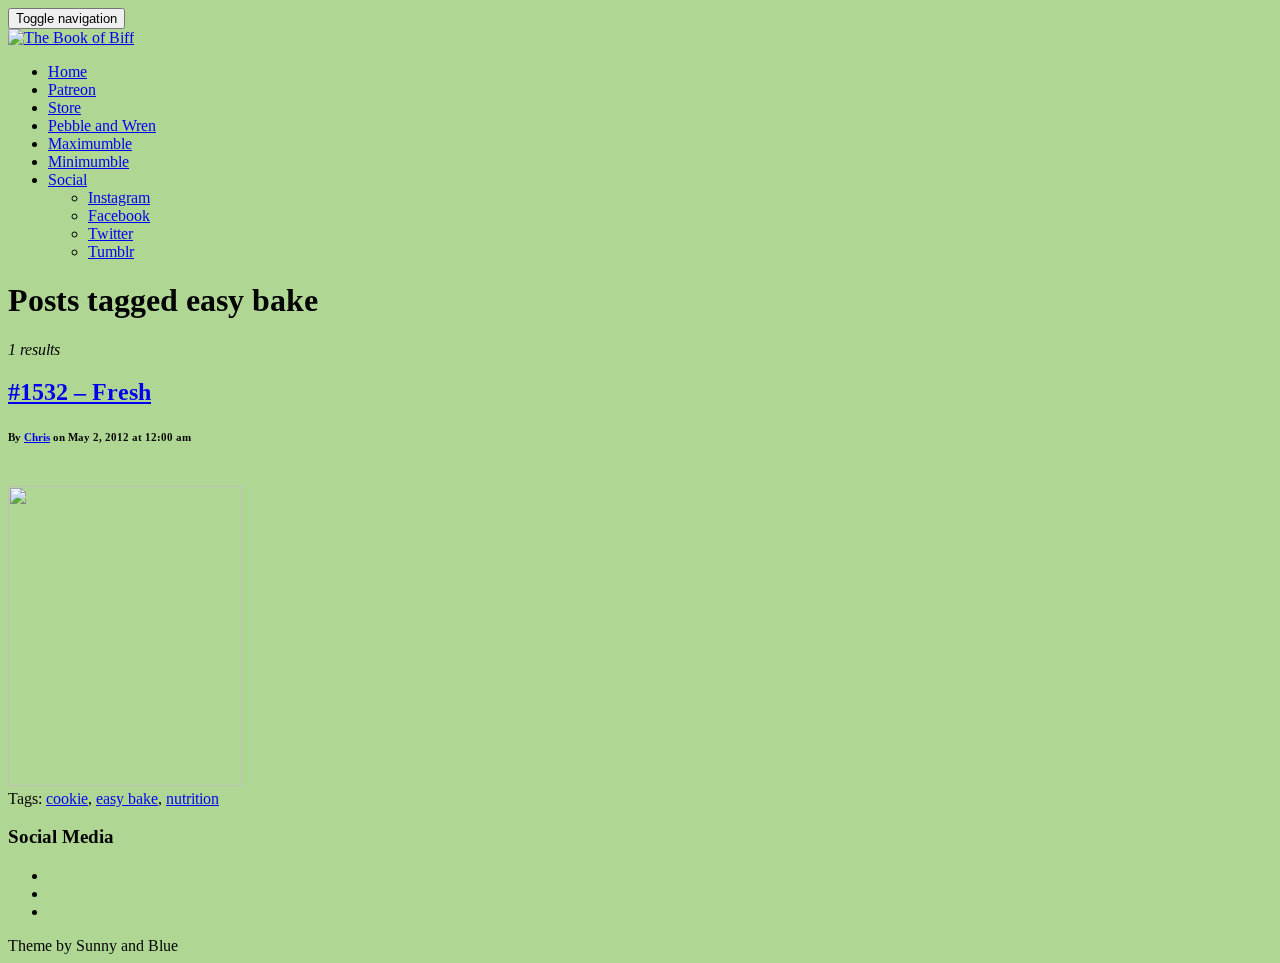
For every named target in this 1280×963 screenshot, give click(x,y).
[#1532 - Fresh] (125, 780)
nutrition (192, 798)
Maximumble (90, 143)
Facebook (119, 215)
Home (67, 71)
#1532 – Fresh (79, 392)
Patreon (72, 89)
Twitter (110, 233)
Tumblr (111, 251)
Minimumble (88, 161)
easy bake (127, 798)
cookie (67, 798)
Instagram (119, 197)
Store (64, 107)
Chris (37, 437)
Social (67, 179)
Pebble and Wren (102, 125)
